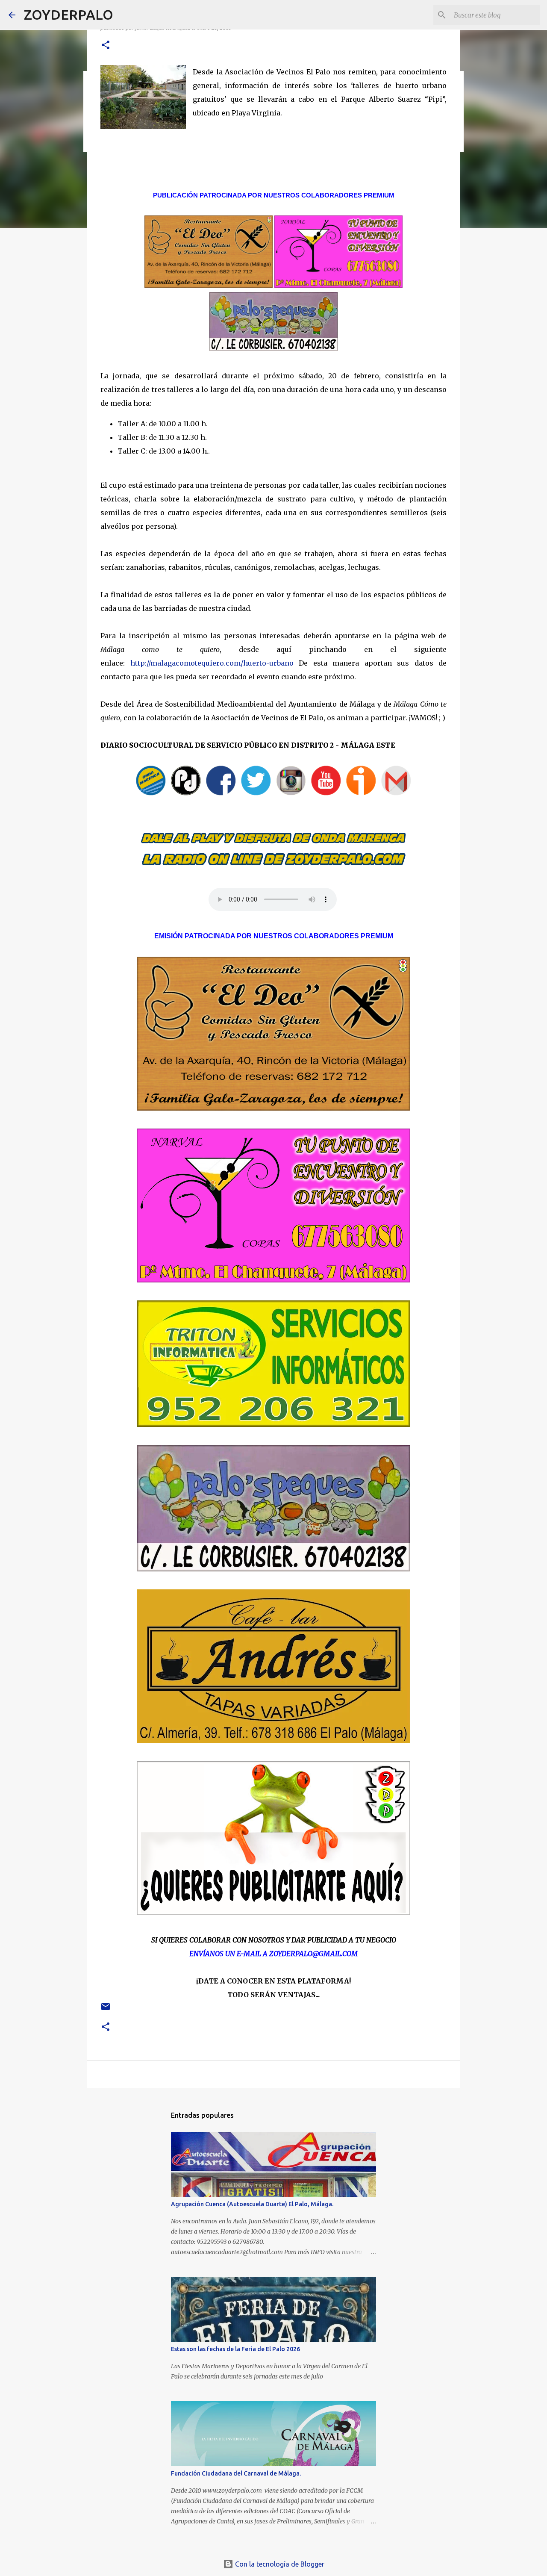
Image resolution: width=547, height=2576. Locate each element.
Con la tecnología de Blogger (279, 2564)
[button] (106, 46)
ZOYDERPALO (69, 15)
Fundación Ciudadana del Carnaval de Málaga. (236, 2473)
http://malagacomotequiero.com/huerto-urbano (212, 663)
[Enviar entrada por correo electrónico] (106, 2010)
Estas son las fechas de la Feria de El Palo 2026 (235, 2349)
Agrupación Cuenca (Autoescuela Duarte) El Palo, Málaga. (252, 2204)
